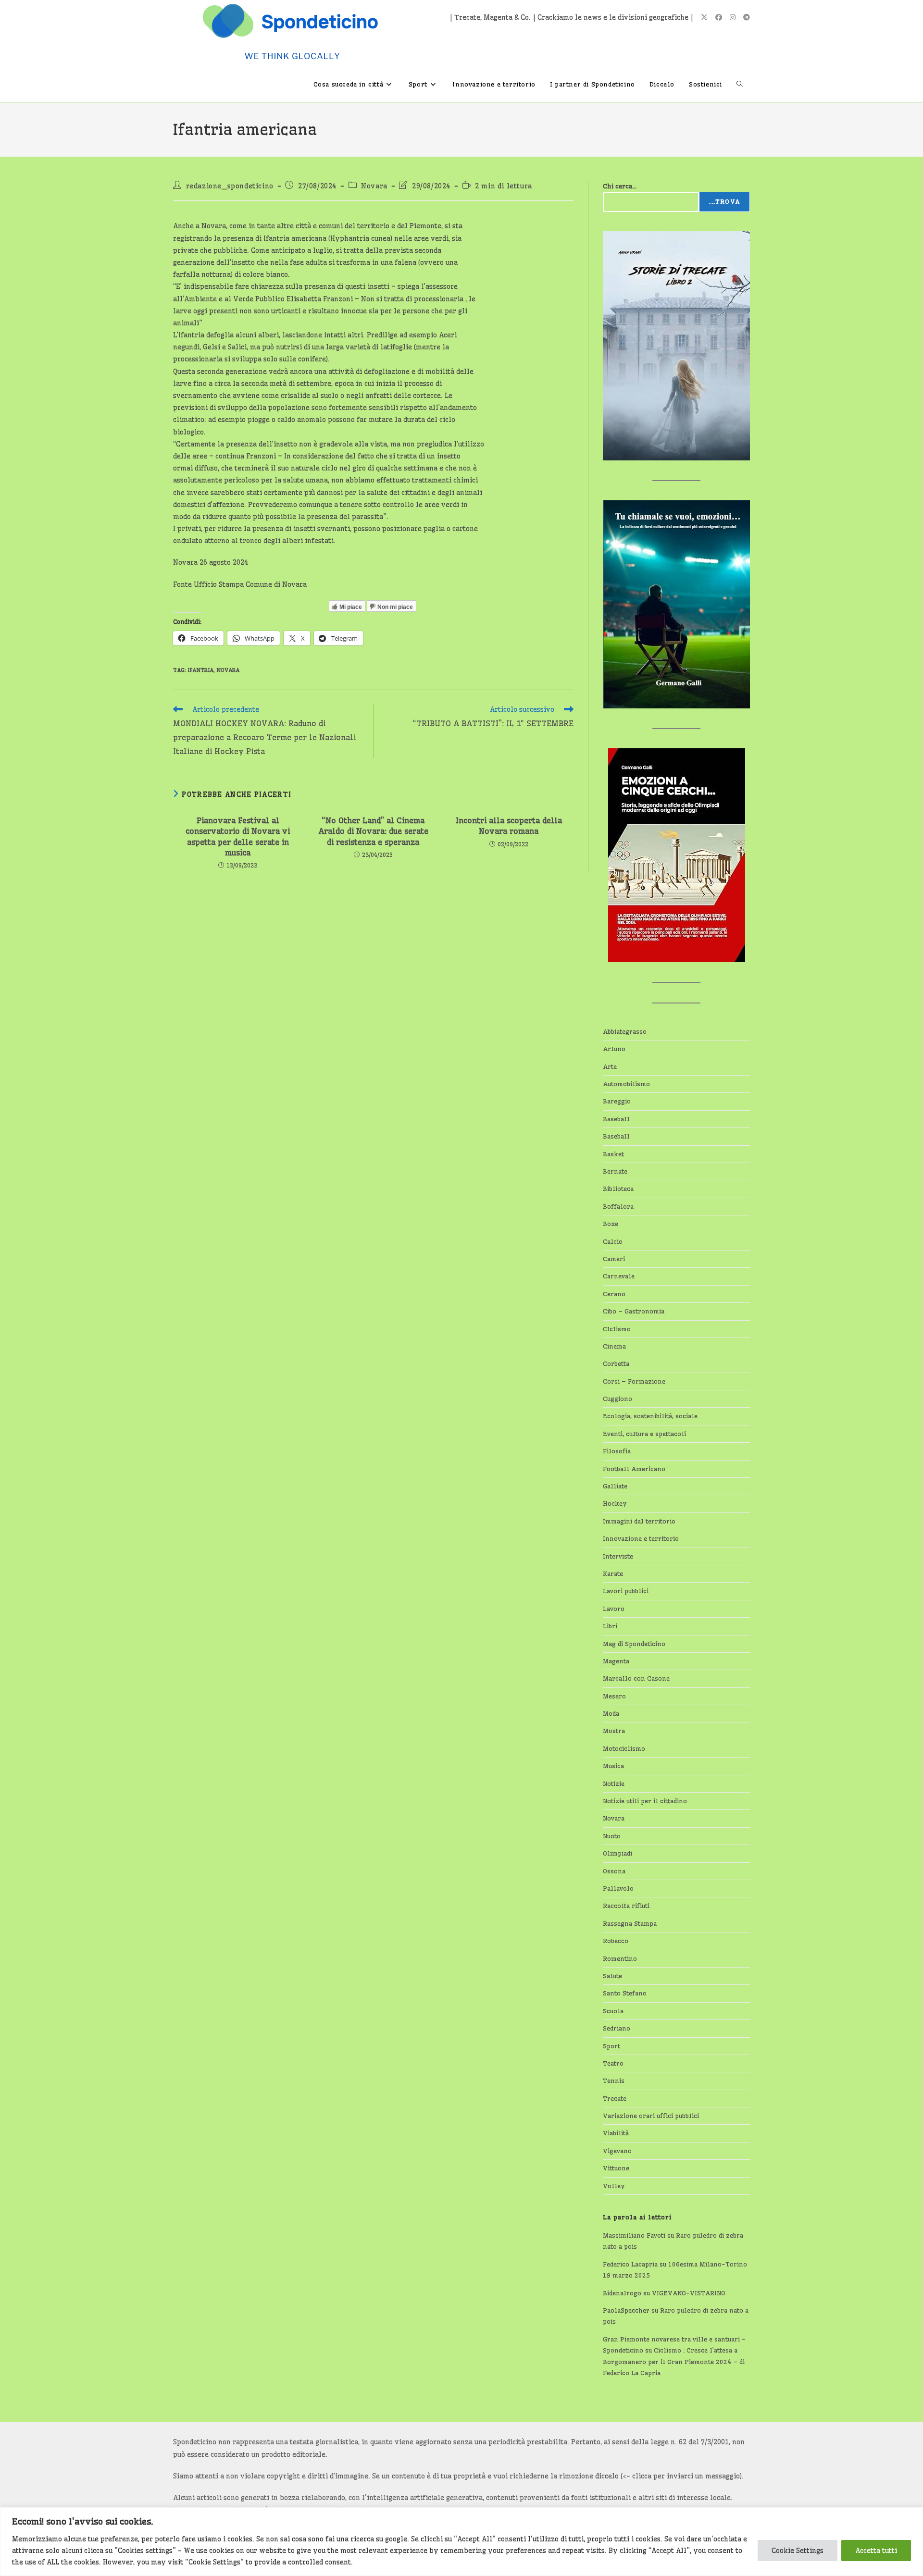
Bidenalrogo (622, 2293)
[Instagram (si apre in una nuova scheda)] (733, 17)
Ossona (614, 1871)
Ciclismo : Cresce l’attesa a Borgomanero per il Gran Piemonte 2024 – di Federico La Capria (674, 2361)
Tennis (614, 2081)
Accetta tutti (876, 2551)
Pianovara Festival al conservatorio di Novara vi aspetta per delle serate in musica (238, 836)
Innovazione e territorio (641, 1538)
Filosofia (617, 1451)
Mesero (614, 1696)
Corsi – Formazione (634, 1381)
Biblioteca (618, 1189)
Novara (374, 186)
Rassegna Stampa (630, 1923)
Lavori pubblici (626, 1591)
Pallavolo (618, 1888)
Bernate (615, 1171)
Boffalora (618, 1206)
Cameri (614, 1259)
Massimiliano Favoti (634, 2235)
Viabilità (616, 2133)
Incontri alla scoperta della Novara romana (509, 826)
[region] (461, 2542)
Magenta (616, 1661)
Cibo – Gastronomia (634, 1311)
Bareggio (617, 1101)
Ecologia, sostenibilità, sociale (650, 1416)
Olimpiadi (617, 1853)
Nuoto (612, 1836)
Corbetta (616, 1363)
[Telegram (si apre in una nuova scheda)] (747, 17)
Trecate (615, 2098)
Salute (612, 1976)
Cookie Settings (798, 2551)
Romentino (620, 1958)
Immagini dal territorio (639, 1521)
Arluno (614, 1049)
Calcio (613, 1241)
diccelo (607, 2476)
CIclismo (617, 1329)
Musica (613, 1766)
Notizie (614, 1783)
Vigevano (617, 2151)
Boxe (611, 1224)
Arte (610, 1066)
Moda (611, 1713)
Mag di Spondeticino (634, 1644)
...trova (724, 202)
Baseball (616, 1119)
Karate (613, 1573)
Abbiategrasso (625, 1031)
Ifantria (200, 670)
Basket (613, 1154)
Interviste (618, 1556)
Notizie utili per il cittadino (645, 1801)
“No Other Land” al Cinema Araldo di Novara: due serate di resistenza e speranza (373, 831)
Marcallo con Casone (636, 1678)
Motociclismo (624, 1748)
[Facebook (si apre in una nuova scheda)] (719, 17)
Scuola (613, 2011)
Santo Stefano (625, 1993)
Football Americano (634, 1469)
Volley (614, 2186)
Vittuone (616, 2168)
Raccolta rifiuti (626, 1906)
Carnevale (619, 1276)
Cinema (614, 1346)
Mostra (614, 1731)
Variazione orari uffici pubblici (651, 2116)
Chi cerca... (620, 186)
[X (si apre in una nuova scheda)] (704, 17)
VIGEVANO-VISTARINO (689, 2293)
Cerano (614, 1294)
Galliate (615, 1486)
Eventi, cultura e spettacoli (644, 1434)
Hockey (615, 1503)
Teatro (613, 2063)
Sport (611, 2046)
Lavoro (614, 1609)
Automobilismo (626, 1084)
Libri (610, 1626)
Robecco (616, 1941)
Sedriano (617, 2028)
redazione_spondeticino (230, 186)
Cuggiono (617, 1399)
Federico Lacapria (630, 2264)
